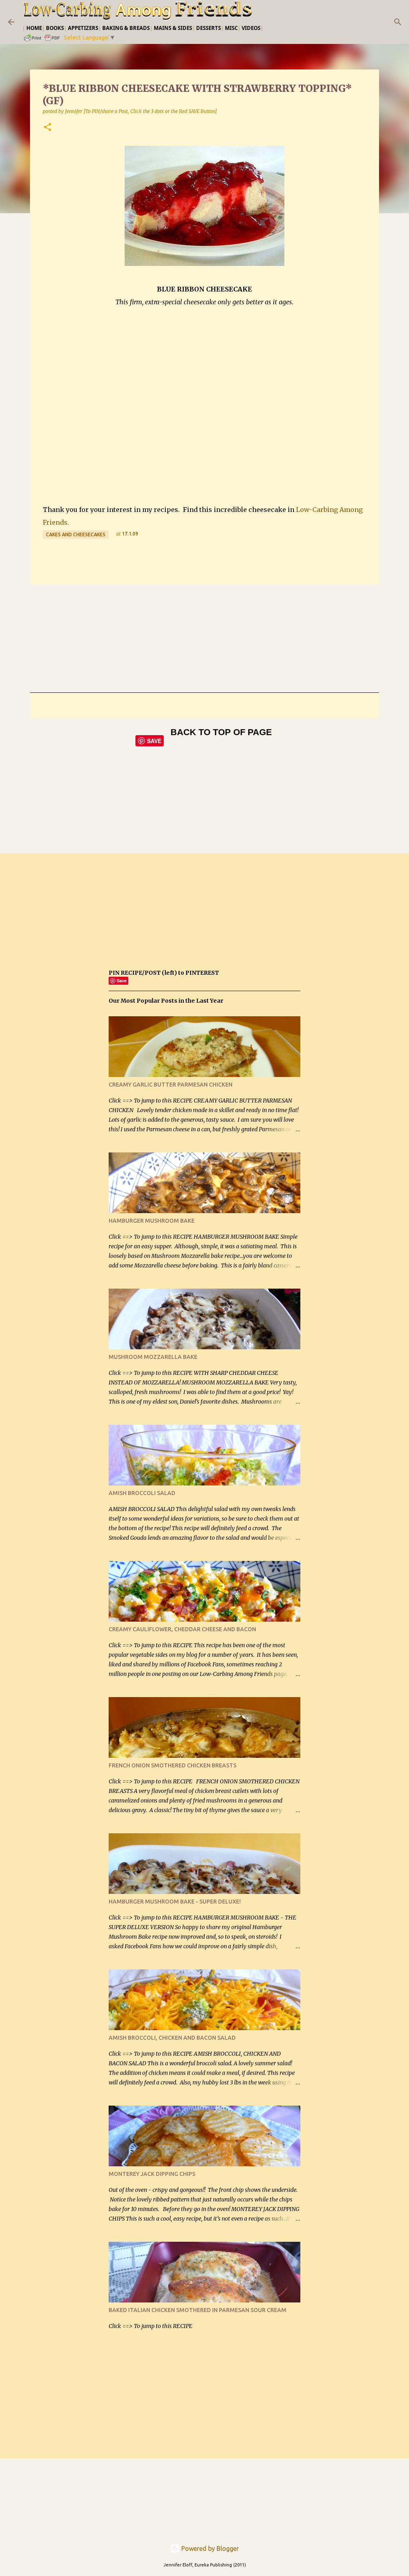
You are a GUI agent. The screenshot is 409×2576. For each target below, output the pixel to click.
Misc (231, 28)
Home (34, 28)
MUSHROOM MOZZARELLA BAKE (153, 1357)
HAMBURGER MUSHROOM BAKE (152, 1221)
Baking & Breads (126, 28)
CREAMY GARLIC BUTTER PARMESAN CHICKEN (171, 1085)
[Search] (398, 22)
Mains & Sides (173, 28)
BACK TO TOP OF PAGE (221, 732)
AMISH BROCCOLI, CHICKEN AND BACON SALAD (172, 2038)
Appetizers (83, 28)
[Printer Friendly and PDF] (42, 41)
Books (55, 28)
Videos (251, 28)
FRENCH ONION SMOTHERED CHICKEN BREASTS (173, 1765)
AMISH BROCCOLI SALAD (142, 1493)
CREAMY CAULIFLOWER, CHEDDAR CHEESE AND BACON (182, 1629)
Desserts (208, 28)
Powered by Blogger (209, 2548)
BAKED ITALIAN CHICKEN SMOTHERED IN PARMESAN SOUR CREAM (198, 2310)
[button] (48, 128)
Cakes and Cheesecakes (76, 534)
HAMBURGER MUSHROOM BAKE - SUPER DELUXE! (175, 1902)
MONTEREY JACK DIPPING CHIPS (152, 2174)
